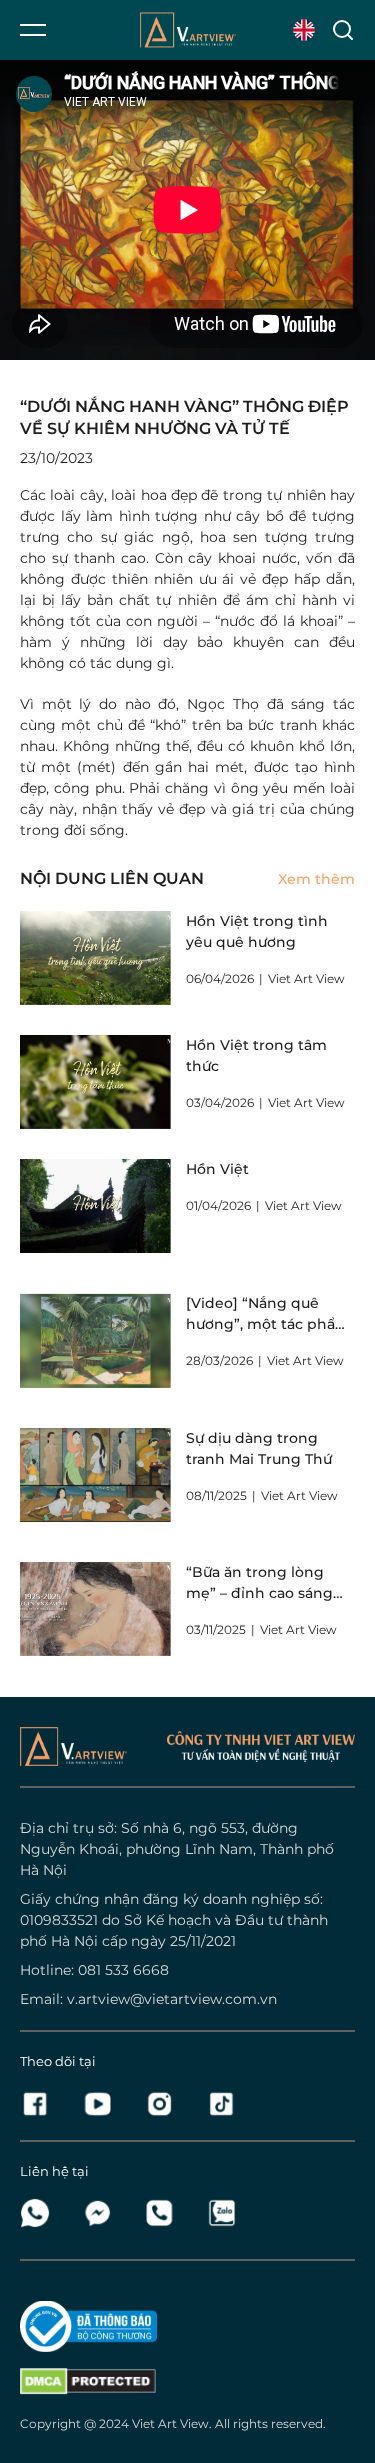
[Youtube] (103, 2104)
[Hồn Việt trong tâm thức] (95, 1082)
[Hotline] (165, 2213)
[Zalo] (221, 2213)
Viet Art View (170, 2423)
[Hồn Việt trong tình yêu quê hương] (95, 958)
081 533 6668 (123, 1970)
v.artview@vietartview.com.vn (172, 1999)
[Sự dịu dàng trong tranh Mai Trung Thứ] (95, 1475)
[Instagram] (165, 2104)
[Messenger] (103, 2213)
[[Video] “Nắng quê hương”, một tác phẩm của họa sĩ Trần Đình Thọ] (95, 1340)
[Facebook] (41, 2104)
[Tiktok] (221, 2104)
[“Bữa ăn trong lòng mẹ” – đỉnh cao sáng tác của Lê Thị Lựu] (95, 1609)
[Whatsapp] (41, 2213)
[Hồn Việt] (95, 1206)
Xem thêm (316, 879)
